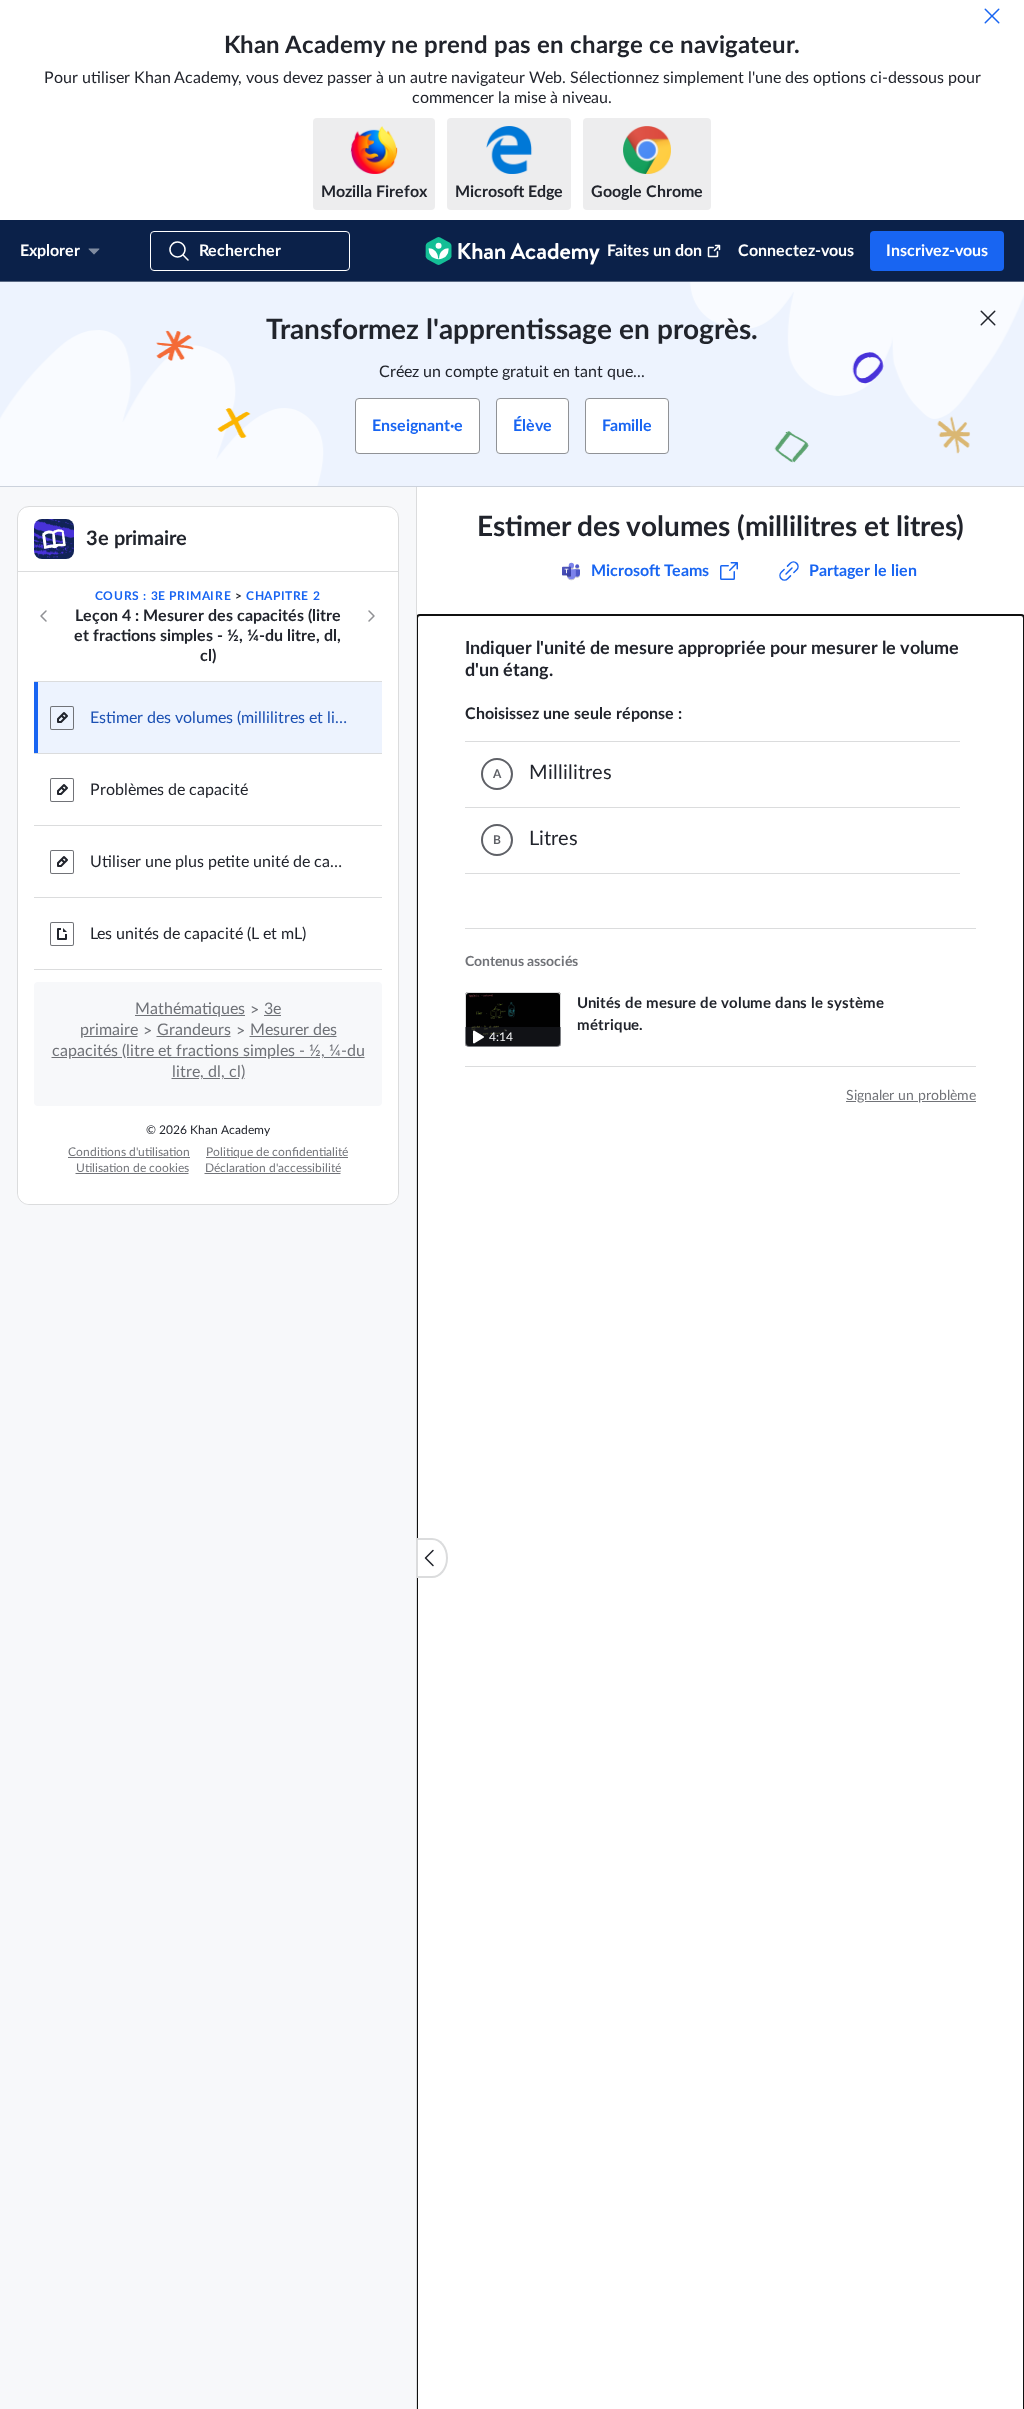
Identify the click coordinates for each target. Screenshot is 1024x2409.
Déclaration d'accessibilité (273, 1168)
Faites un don (654, 251)
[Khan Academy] (512, 251)
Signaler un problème (911, 1096)
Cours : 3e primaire (163, 596)
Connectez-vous (796, 251)
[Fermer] (992, 16)
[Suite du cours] (371, 616)
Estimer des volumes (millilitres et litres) (220, 718)
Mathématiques (190, 1009)
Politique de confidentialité (277, 1152)
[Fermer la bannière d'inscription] (988, 318)
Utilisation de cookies (132, 1168)
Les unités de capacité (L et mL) (198, 934)
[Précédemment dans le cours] (44, 616)
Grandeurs (194, 1030)
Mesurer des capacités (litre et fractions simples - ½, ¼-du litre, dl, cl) (208, 1051)
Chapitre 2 (283, 596)
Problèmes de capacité (169, 790)
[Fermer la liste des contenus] (432, 1558)
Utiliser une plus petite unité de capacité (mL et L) (220, 862)
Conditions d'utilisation (129, 1152)
